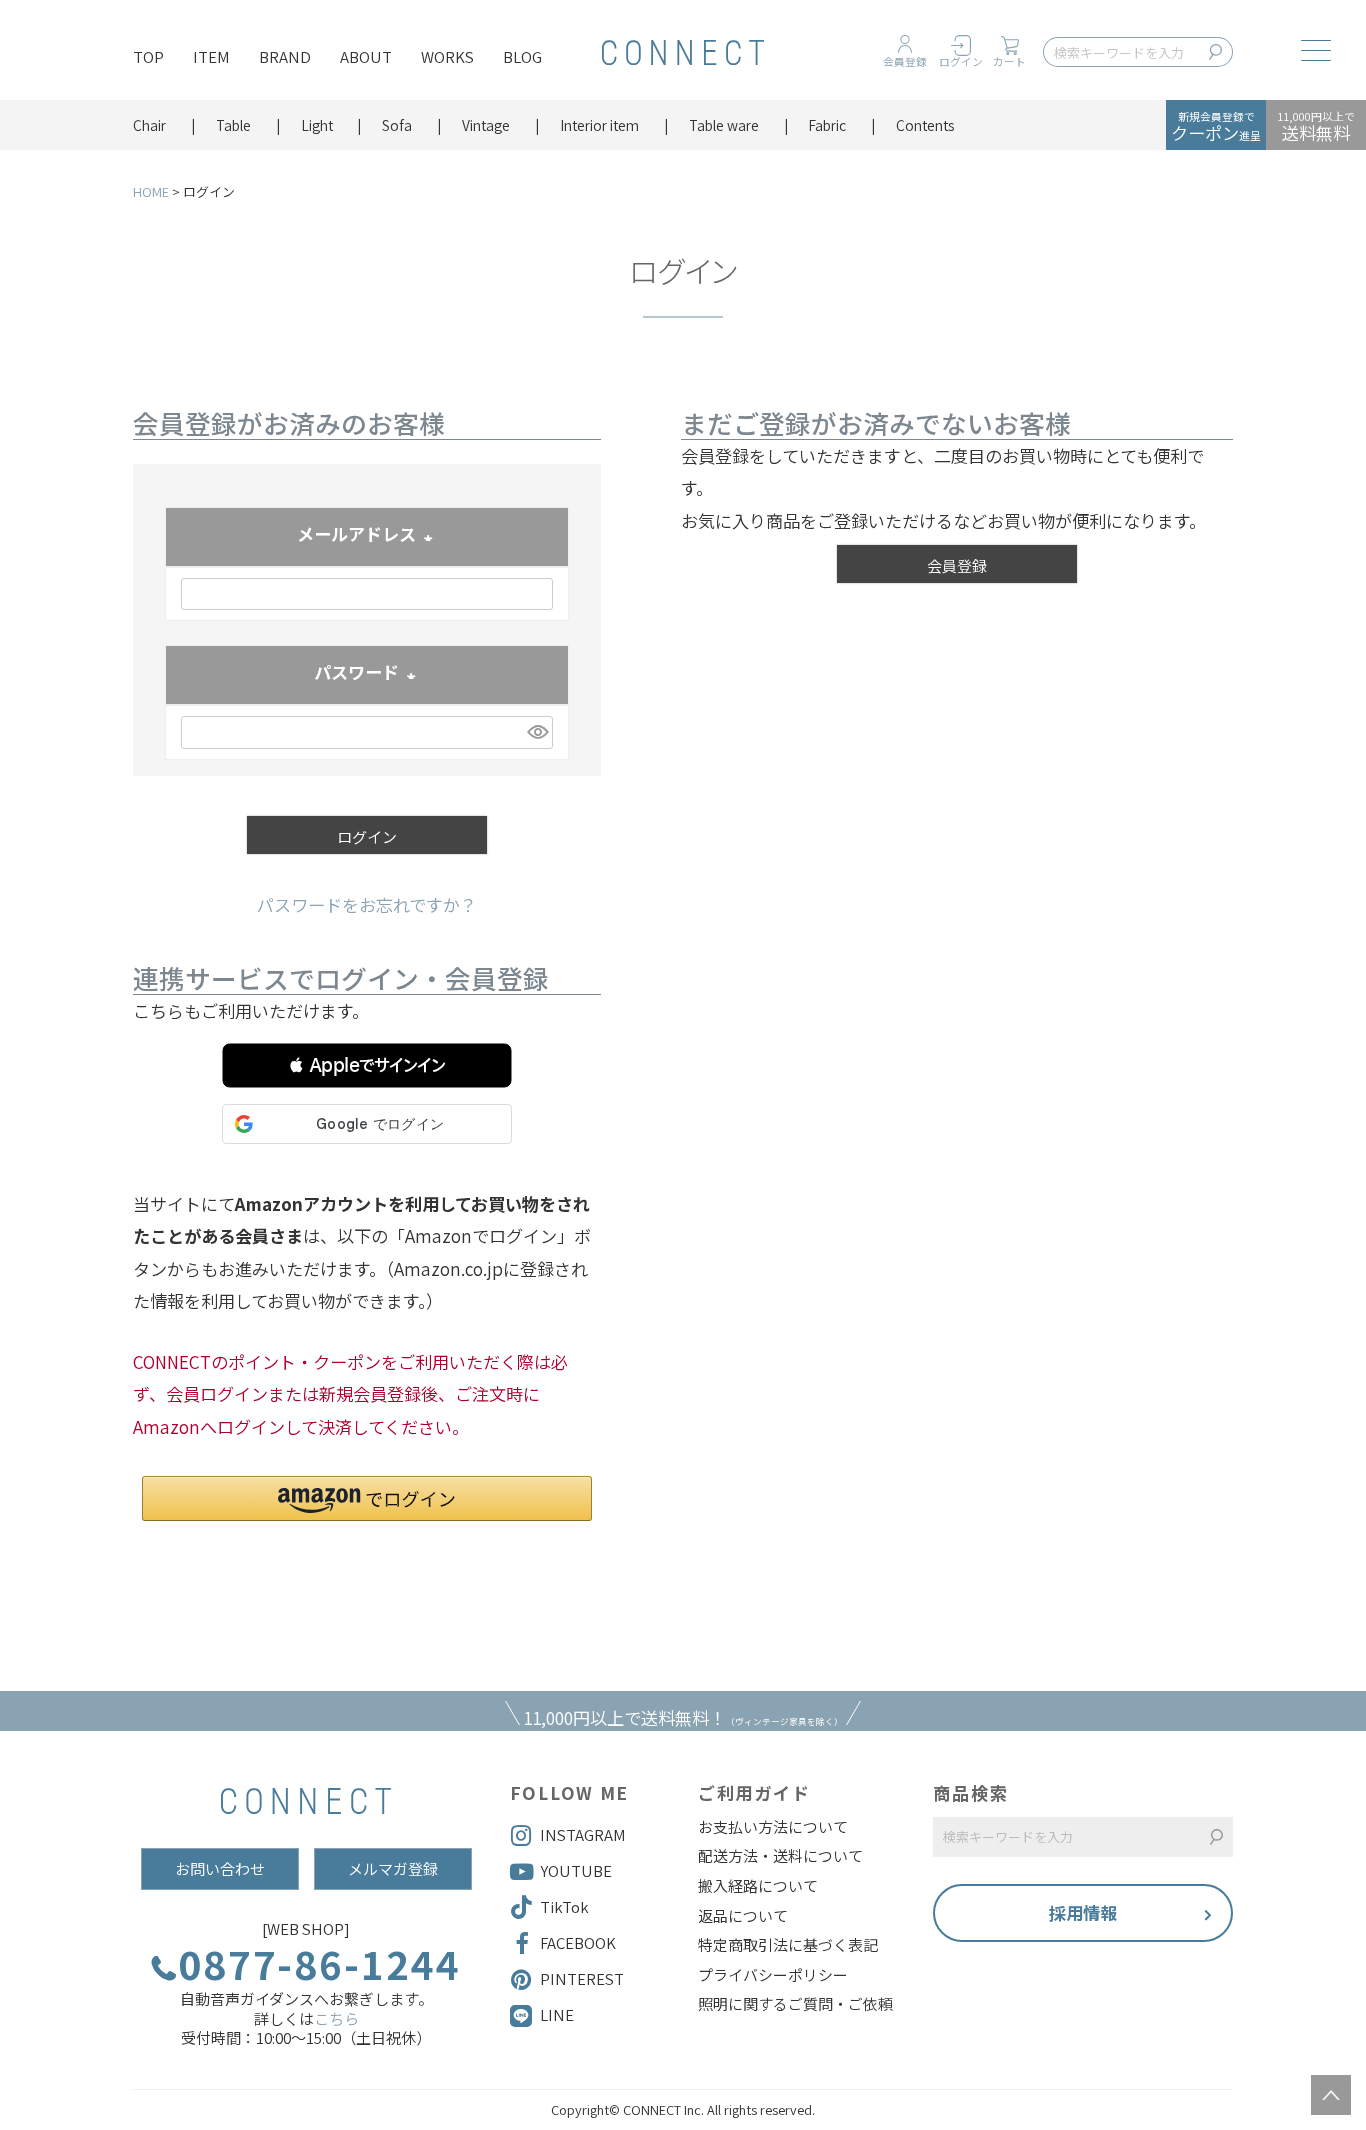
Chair (149, 125)
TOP (148, 56)
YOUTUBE (576, 1870)
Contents (925, 125)
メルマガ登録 (393, 1868)
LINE (557, 2014)
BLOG (522, 56)
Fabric (827, 125)
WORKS (447, 56)
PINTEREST (582, 1978)
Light (317, 125)
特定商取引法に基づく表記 (788, 1945)
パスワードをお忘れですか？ (367, 904)
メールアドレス (367, 536)
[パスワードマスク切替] (536, 732)
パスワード (367, 674)
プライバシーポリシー (773, 1975)
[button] (367, 1065)
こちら (336, 2018)
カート (1009, 61)
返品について (743, 1916)
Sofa (397, 125)
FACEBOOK (578, 1942)
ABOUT (366, 56)
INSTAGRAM (583, 1834)
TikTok (564, 1906)
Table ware (724, 125)
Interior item (599, 125)
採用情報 (1083, 1912)
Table (233, 125)
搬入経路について (758, 1886)
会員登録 (905, 61)
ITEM (211, 56)
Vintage (486, 125)
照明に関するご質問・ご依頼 (795, 2004)
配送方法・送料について (780, 1856)
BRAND (285, 56)
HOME (151, 191)
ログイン (961, 61)
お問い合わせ (220, 1868)
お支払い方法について (773, 1827)
